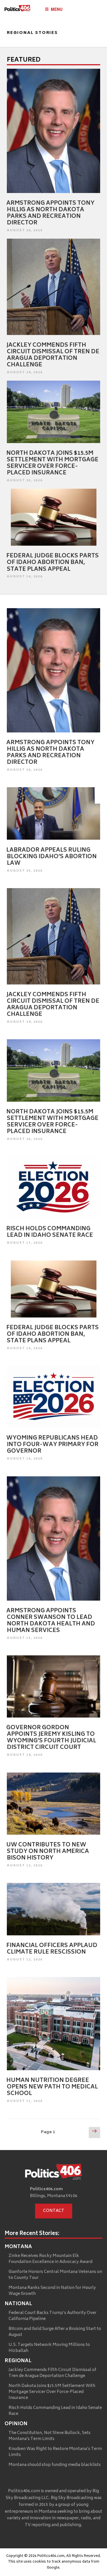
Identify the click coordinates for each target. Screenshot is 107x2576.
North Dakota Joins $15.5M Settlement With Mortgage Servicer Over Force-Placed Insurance (52, 463)
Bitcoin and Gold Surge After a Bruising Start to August (55, 2332)
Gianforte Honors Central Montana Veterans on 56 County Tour (55, 2275)
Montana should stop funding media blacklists (55, 2465)
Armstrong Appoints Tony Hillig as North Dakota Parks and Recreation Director (50, 213)
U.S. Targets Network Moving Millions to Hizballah (49, 2348)
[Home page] (54, 2173)
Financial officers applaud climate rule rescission (52, 1949)
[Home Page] (17, 10)
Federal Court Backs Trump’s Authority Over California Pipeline (53, 2316)
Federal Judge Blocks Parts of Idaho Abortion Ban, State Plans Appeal (53, 563)
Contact (54, 2211)
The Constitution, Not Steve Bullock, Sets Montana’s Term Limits (50, 2436)
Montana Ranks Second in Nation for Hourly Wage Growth (52, 2291)
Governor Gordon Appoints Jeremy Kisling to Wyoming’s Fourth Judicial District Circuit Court (51, 1738)
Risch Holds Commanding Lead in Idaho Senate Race (50, 1232)
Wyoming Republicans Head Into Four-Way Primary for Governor (52, 1445)
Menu (57, 9)
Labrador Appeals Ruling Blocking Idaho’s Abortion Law (52, 857)
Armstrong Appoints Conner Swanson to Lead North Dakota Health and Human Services (51, 1621)
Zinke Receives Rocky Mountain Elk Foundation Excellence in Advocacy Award (51, 2259)
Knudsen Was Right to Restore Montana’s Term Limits (55, 2452)
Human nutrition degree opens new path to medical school (52, 2087)
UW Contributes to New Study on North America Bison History (48, 1852)
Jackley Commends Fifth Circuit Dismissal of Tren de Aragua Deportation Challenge (53, 355)
